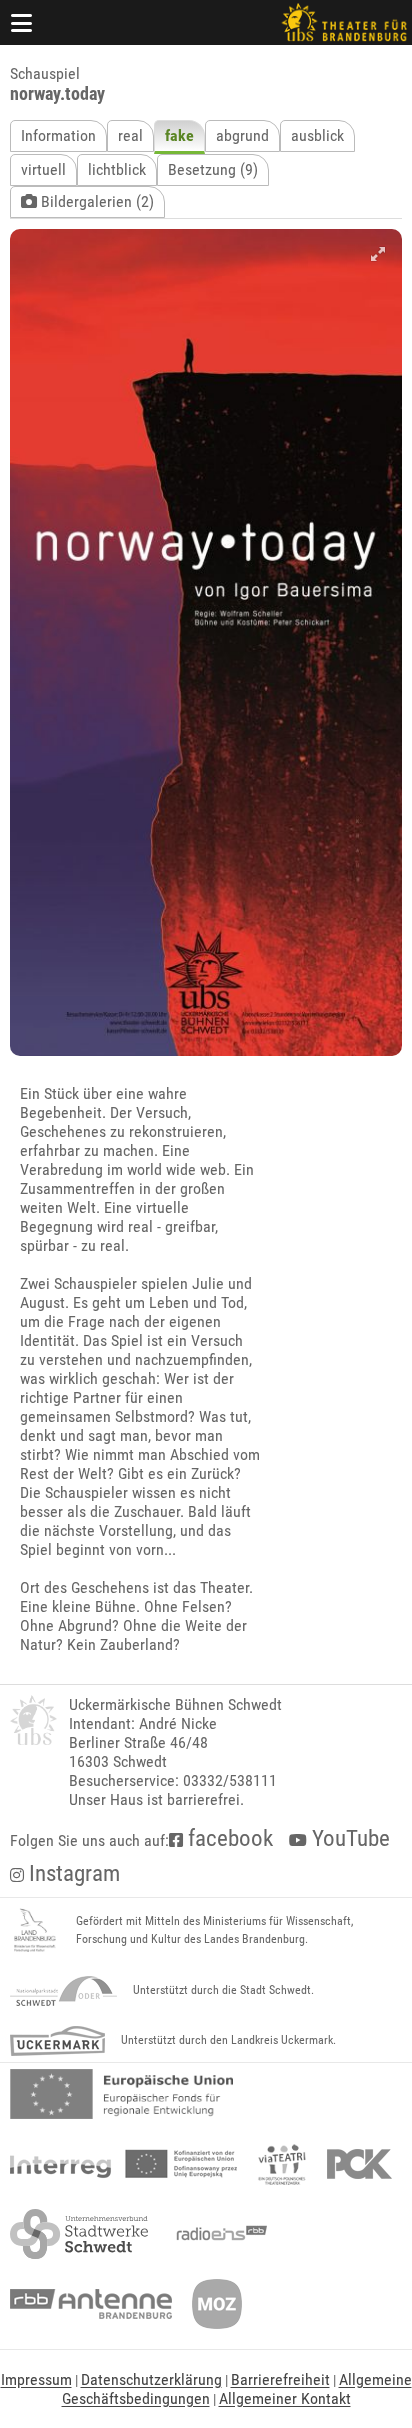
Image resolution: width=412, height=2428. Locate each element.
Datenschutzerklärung (151, 2379)
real (130, 135)
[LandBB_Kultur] (35, 1931)
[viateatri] (282, 2164)
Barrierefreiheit (280, 2379)
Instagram (72, 1873)
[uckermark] (57, 2041)
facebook (228, 1838)
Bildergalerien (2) (95, 201)
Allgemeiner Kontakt (285, 2398)
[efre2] (121, 2094)
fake (179, 135)
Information (58, 135)
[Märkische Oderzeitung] (217, 2304)
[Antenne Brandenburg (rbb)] (91, 2304)
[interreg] (123, 2164)
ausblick (317, 135)
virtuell (43, 169)
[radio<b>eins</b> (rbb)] (217, 2234)
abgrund (242, 135)
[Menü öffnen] (22, 22)
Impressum (36, 2379)
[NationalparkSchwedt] (63, 1991)
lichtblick (117, 169)
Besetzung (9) (213, 169)
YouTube (348, 1838)
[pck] (359, 2164)
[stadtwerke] (79, 2234)
